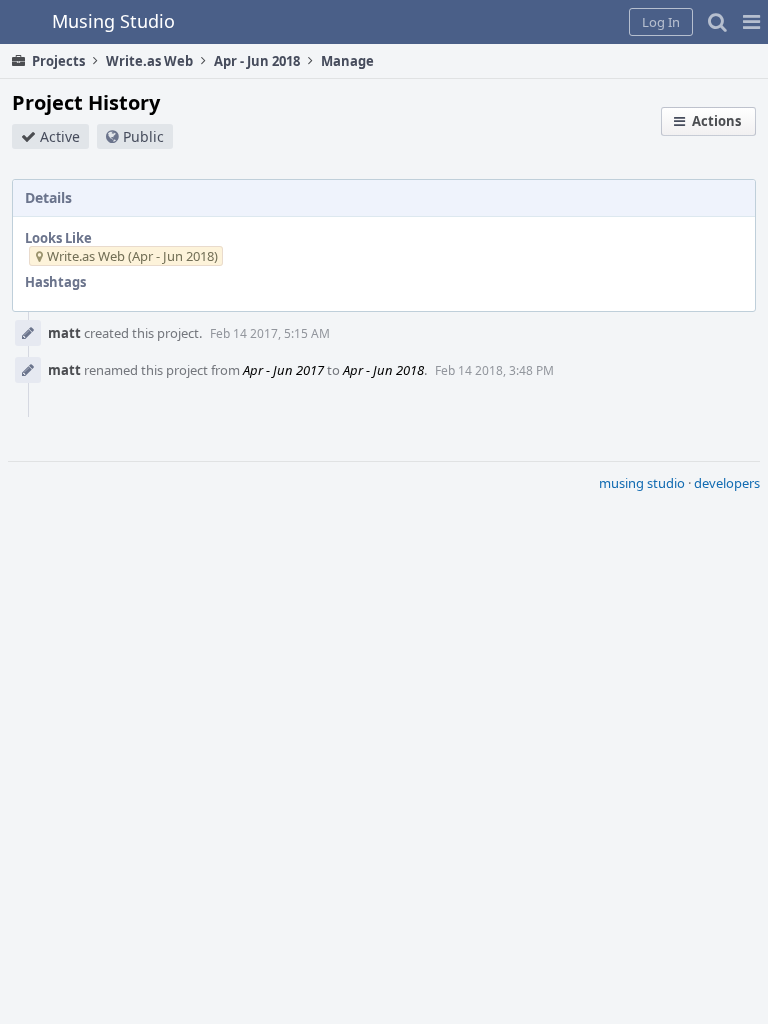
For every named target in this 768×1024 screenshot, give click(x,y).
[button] (751, 22)
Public (143, 136)
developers (727, 483)
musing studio (642, 483)
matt (64, 333)
